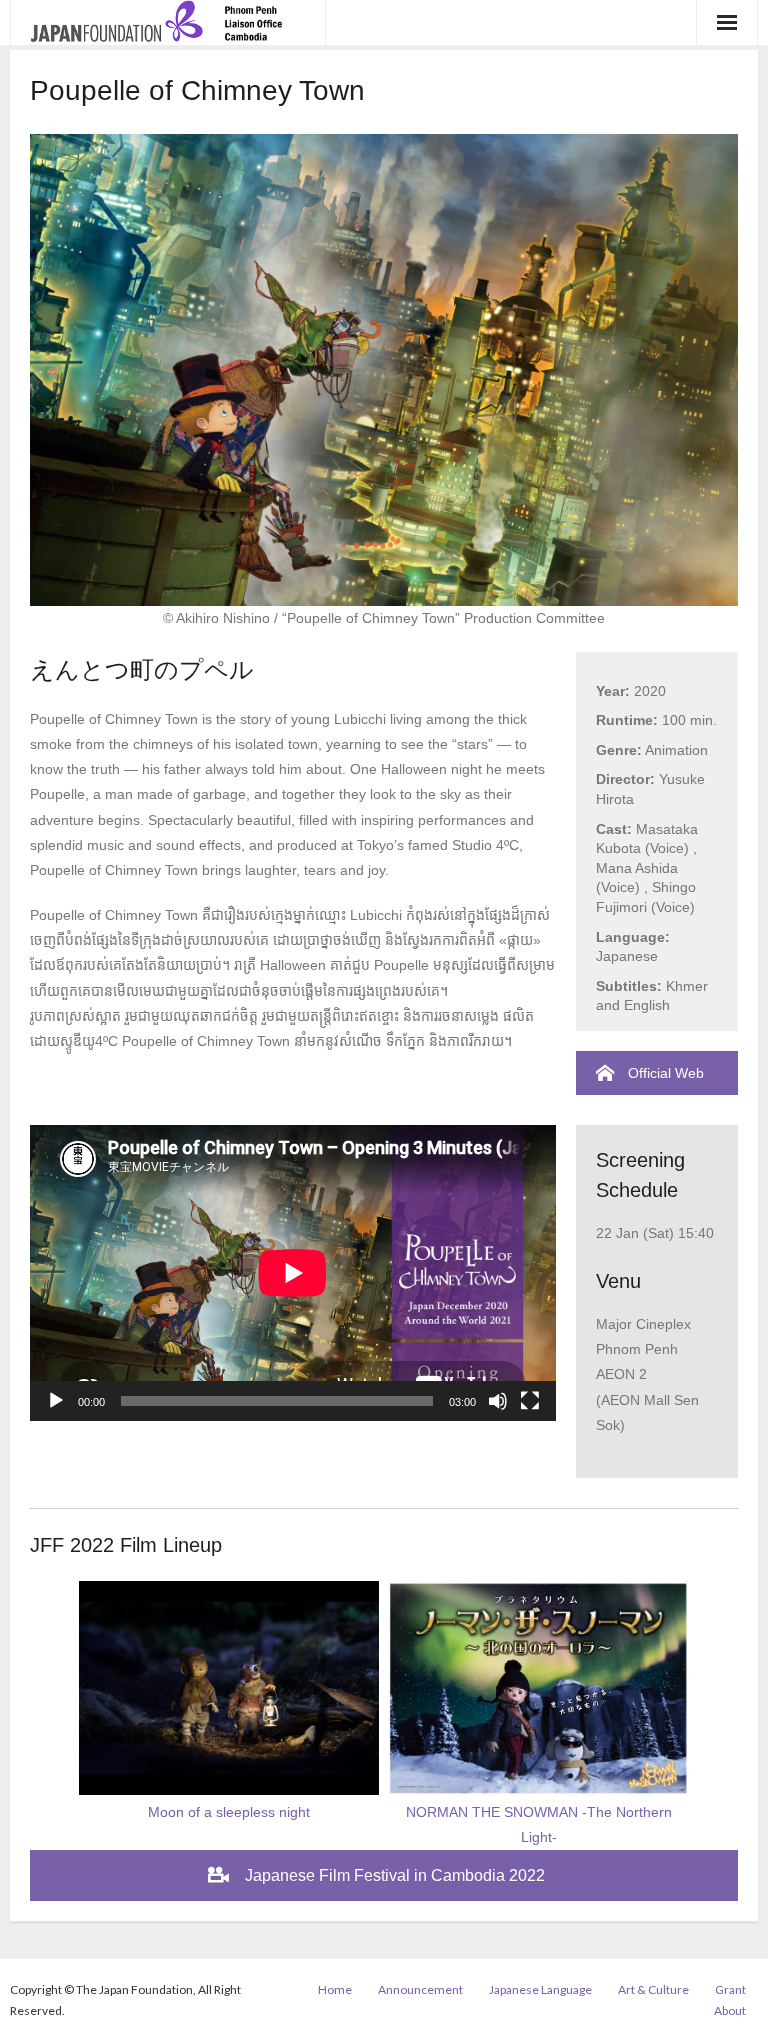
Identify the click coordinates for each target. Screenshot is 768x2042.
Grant (730, 1989)
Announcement (420, 1989)
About (730, 2010)
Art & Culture (653, 1989)
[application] (293, 1273)
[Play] (56, 1401)
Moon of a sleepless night (229, 1812)
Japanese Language (540, 1989)
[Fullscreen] (530, 1401)
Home (335, 1989)
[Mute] (498, 1401)
